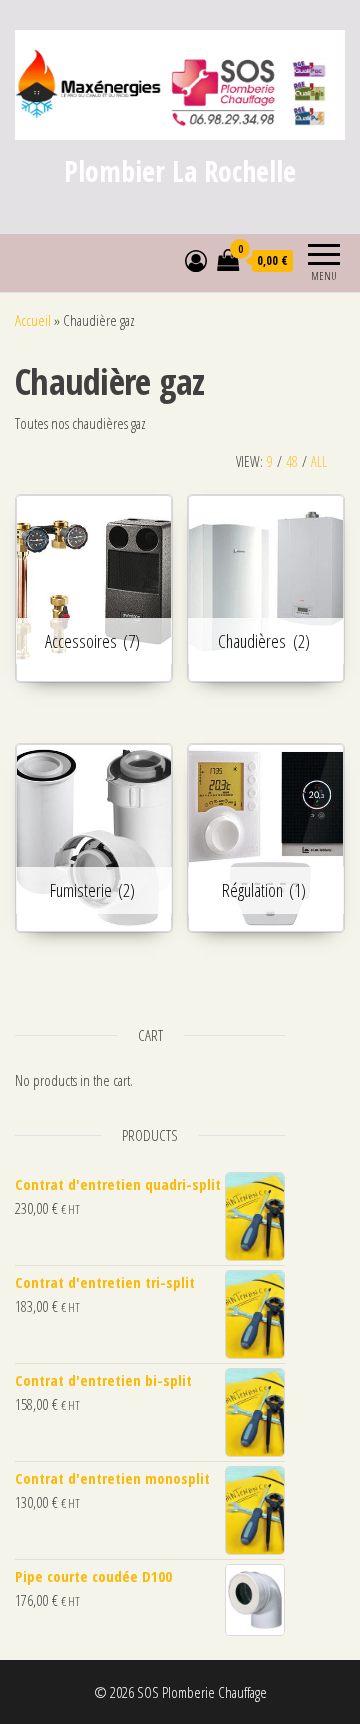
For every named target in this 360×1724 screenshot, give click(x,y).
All (319, 461)
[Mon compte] (196, 260)
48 (292, 461)
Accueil (33, 320)
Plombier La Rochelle (180, 171)
